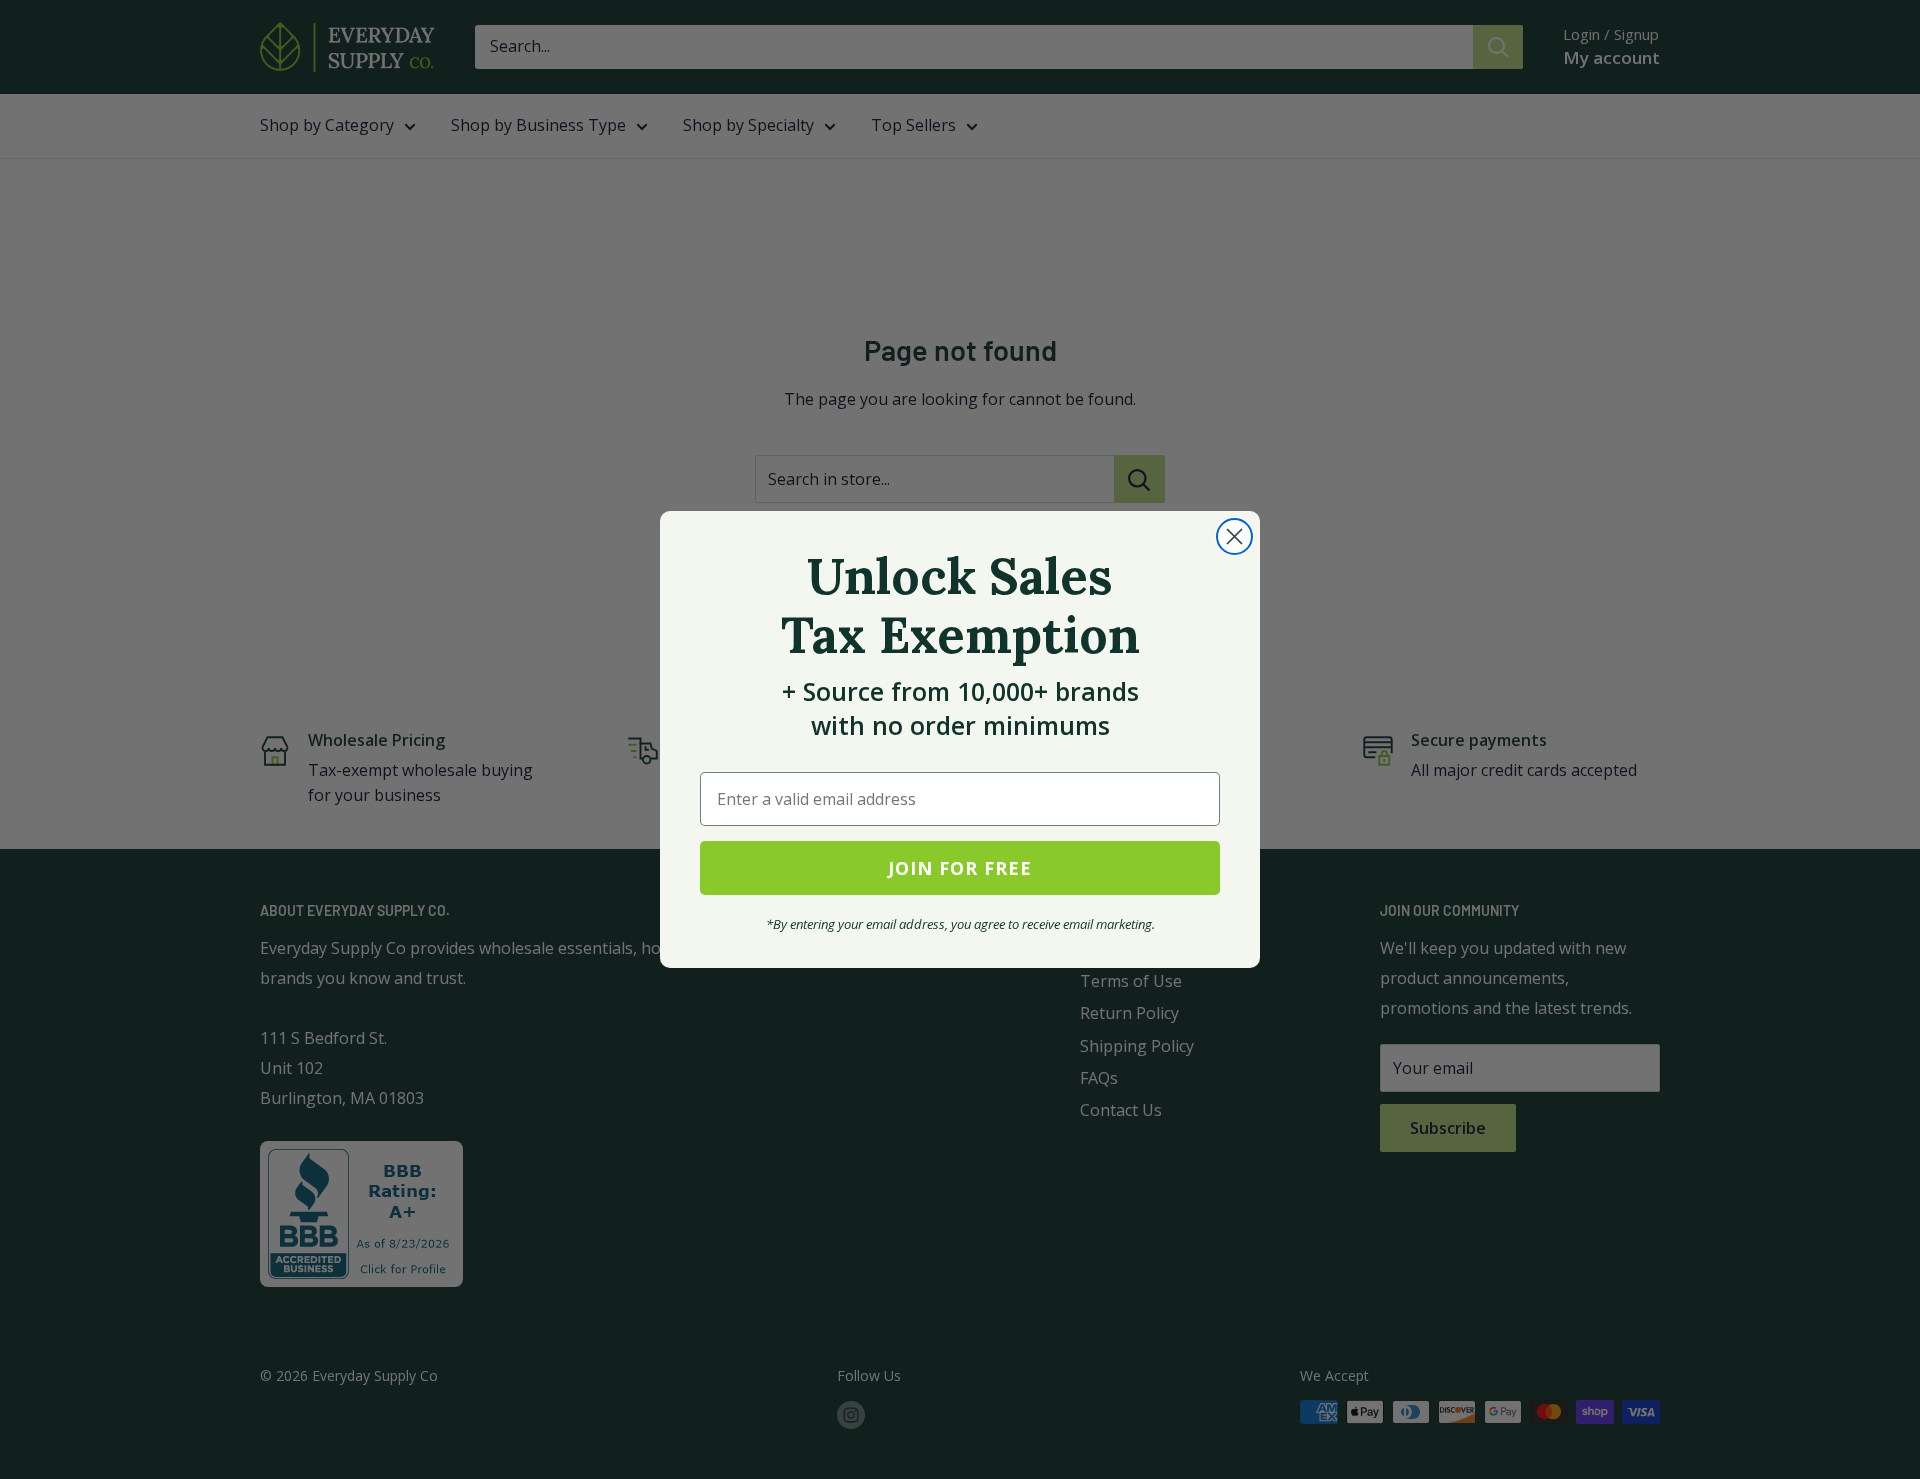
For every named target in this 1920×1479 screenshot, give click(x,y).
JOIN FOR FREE (960, 868)
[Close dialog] (1234, 536)
